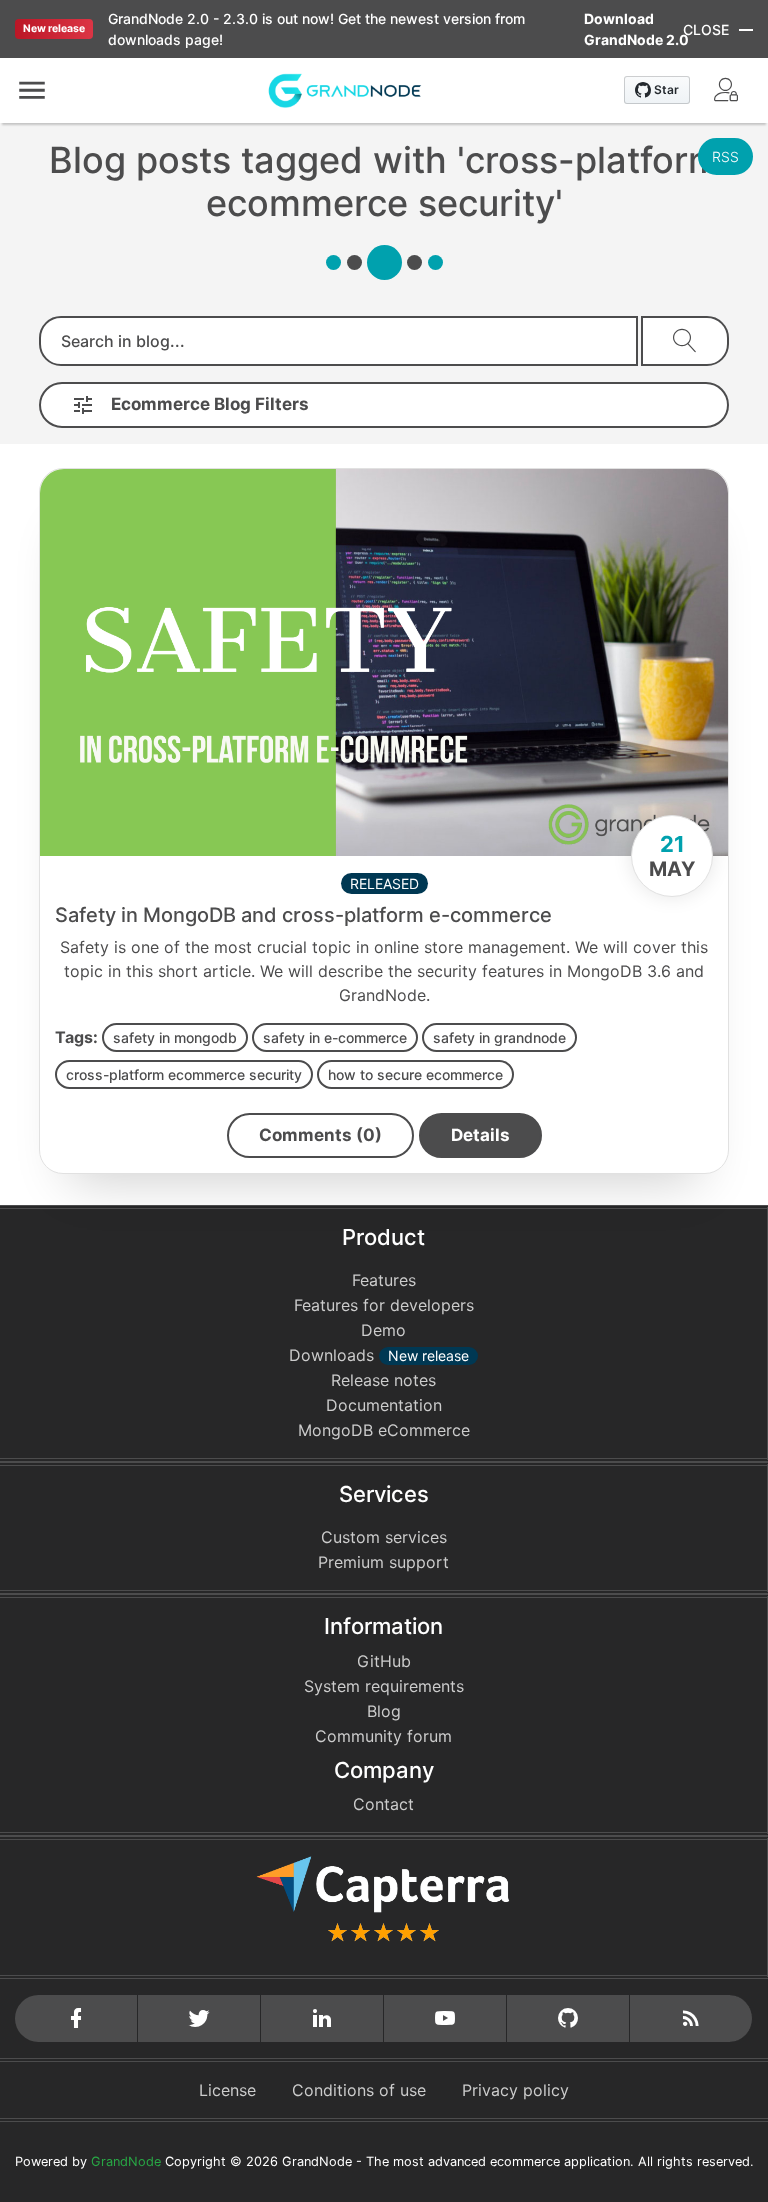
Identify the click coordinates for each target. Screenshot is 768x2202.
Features (384, 1280)
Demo (383, 1330)
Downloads (379, 1355)
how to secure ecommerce (415, 1074)
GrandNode (126, 2161)
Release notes (383, 1380)
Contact (383, 1804)
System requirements (384, 1686)
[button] (32, 90)
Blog (384, 1711)
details (480, 1135)
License (227, 2090)
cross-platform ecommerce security (184, 1074)
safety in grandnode (499, 1037)
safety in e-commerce (335, 1037)
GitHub (384, 1661)
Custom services (384, 1537)
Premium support (383, 1562)
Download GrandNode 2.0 (636, 29)
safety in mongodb (175, 1037)
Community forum (383, 1736)
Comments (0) (320, 1135)
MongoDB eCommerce (384, 1430)
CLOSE (706, 29)
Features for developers (384, 1305)
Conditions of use (359, 2090)
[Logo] (345, 89)
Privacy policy (515, 2090)
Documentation (384, 1405)
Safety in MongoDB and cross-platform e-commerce (303, 915)
